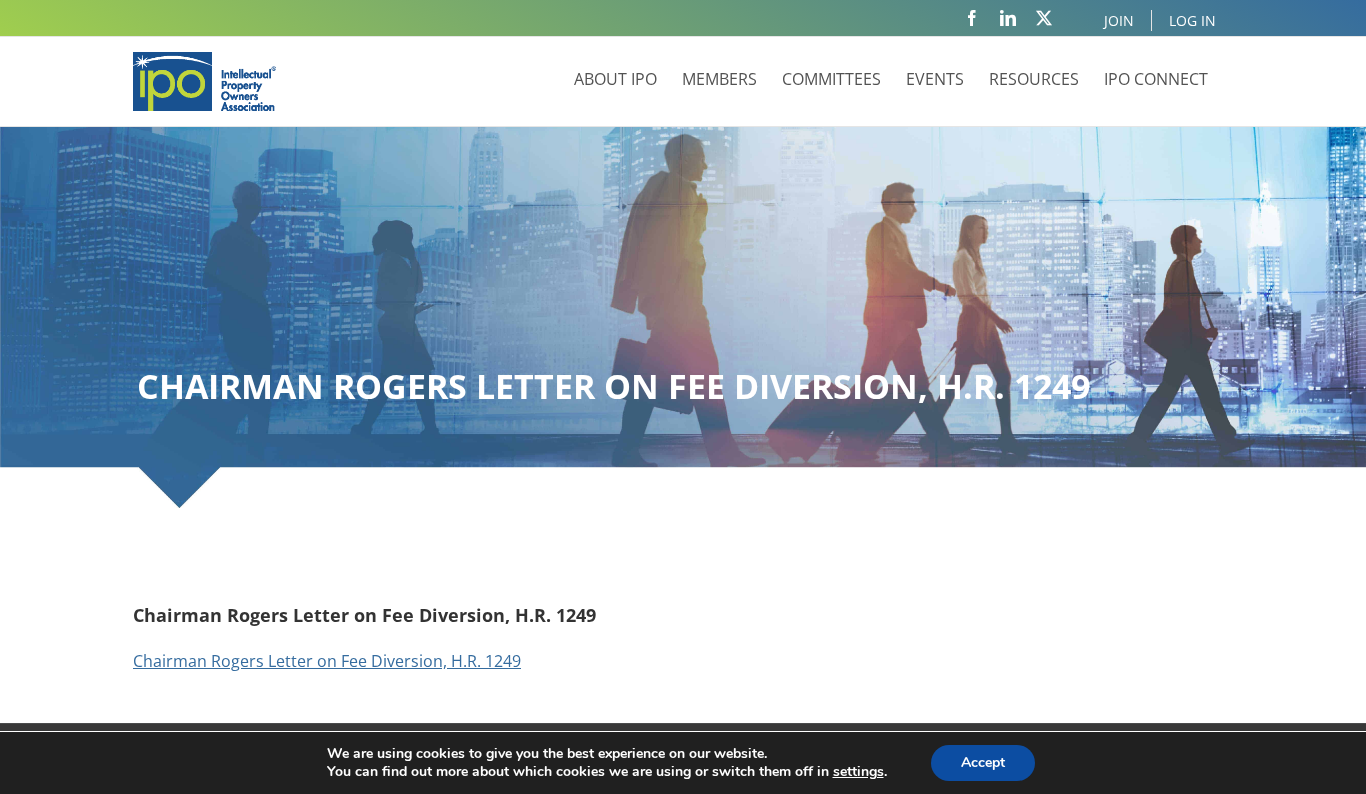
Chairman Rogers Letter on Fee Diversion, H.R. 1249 (327, 661)
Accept (983, 762)
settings (858, 772)
